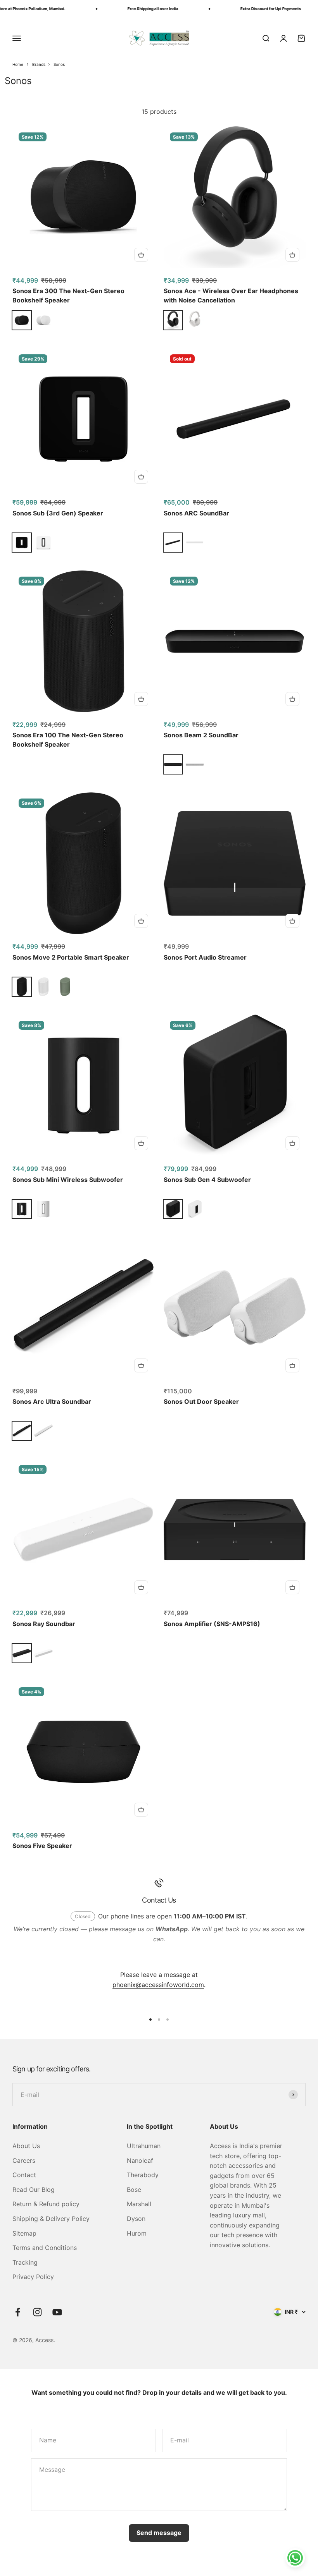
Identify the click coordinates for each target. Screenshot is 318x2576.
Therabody (143, 2175)
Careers (24, 2160)
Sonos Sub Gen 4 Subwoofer (207, 1180)
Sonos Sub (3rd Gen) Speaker (58, 513)
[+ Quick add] (141, 255)
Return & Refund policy (46, 2204)
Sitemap (24, 2233)
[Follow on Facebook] (18, 2312)
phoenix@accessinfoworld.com (158, 1985)
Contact (24, 2175)
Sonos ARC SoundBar (196, 513)
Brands (39, 64)
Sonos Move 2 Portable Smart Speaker (71, 957)
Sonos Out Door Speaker (201, 1401)
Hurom (137, 2233)
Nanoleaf (140, 2160)
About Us (26, 2146)
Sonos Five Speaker (42, 1846)
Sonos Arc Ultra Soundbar (52, 1401)
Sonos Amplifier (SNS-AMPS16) (212, 1624)
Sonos (59, 64)
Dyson (136, 2219)
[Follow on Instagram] (37, 2312)
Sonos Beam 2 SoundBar (201, 735)
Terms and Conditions (45, 2248)
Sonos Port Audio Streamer (205, 957)
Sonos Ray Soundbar (44, 1624)
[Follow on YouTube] (57, 2312)
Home (18, 64)
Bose (134, 2190)
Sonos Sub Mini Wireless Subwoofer (68, 1180)
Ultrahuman (144, 2146)
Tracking (25, 2262)
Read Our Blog (34, 2190)
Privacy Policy (33, 2277)
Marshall (139, 2204)
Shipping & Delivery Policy (51, 2219)
